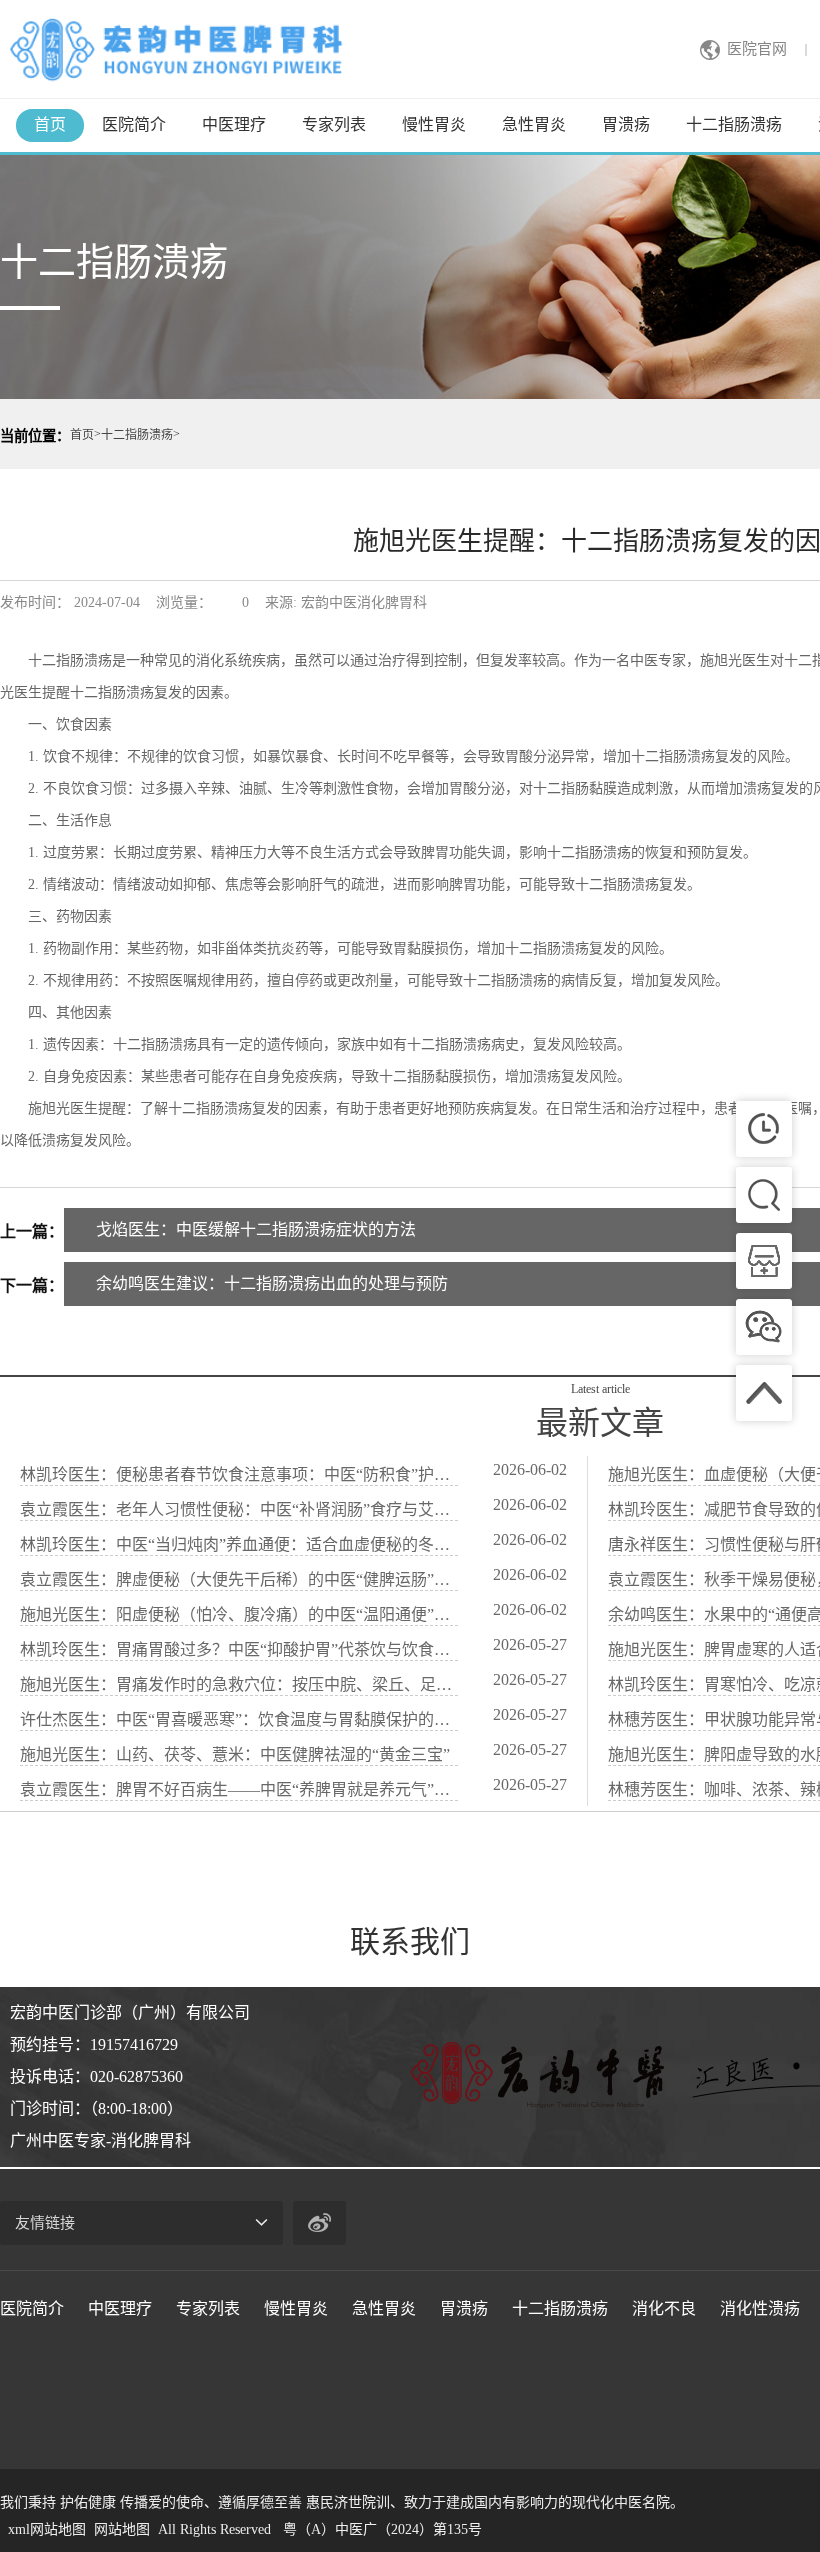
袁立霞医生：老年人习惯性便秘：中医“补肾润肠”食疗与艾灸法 (239, 1509)
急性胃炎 (534, 124)
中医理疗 (234, 124)
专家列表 (334, 124)
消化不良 (664, 2308)
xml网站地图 (47, 2529)
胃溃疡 (626, 124)
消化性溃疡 (760, 2308)
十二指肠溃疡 (734, 124)
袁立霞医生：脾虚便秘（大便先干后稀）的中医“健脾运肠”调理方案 (239, 1579)
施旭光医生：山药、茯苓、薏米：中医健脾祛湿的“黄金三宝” (235, 1754)
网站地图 (122, 2529)
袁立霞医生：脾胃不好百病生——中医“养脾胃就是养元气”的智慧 (239, 1789)
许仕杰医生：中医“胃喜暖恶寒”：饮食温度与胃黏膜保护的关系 (239, 1719)
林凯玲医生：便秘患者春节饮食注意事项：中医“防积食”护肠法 (239, 1474)
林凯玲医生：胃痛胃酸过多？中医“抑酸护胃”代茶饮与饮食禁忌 (239, 1649)
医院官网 (757, 49)
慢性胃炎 (434, 124)
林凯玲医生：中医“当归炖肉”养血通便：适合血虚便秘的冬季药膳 (239, 1544)
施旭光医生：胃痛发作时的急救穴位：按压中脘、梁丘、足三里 (239, 1684)
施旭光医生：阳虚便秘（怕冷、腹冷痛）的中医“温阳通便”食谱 (239, 1614)
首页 (50, 124)
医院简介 (134, 124)
